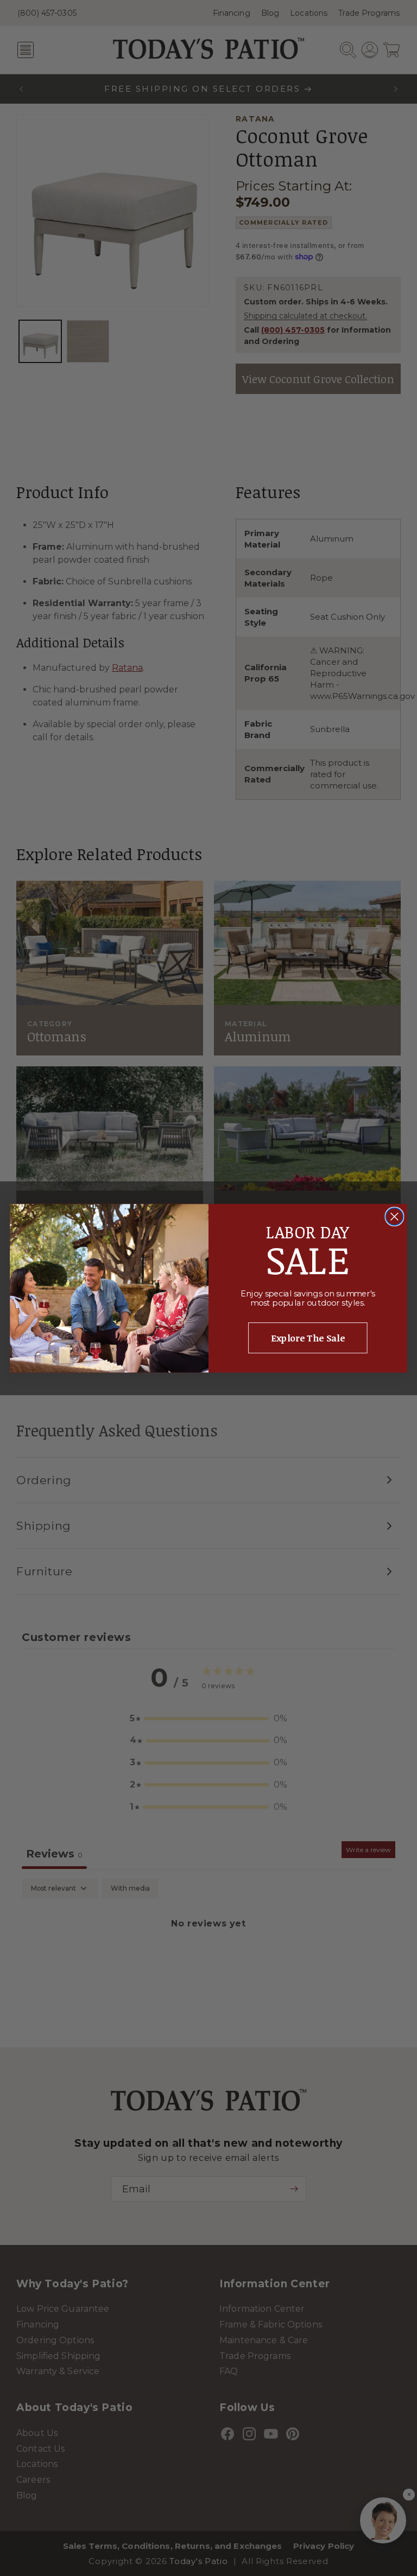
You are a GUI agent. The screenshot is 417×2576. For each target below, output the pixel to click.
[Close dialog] (394, 1216)
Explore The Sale (308, 1338)
